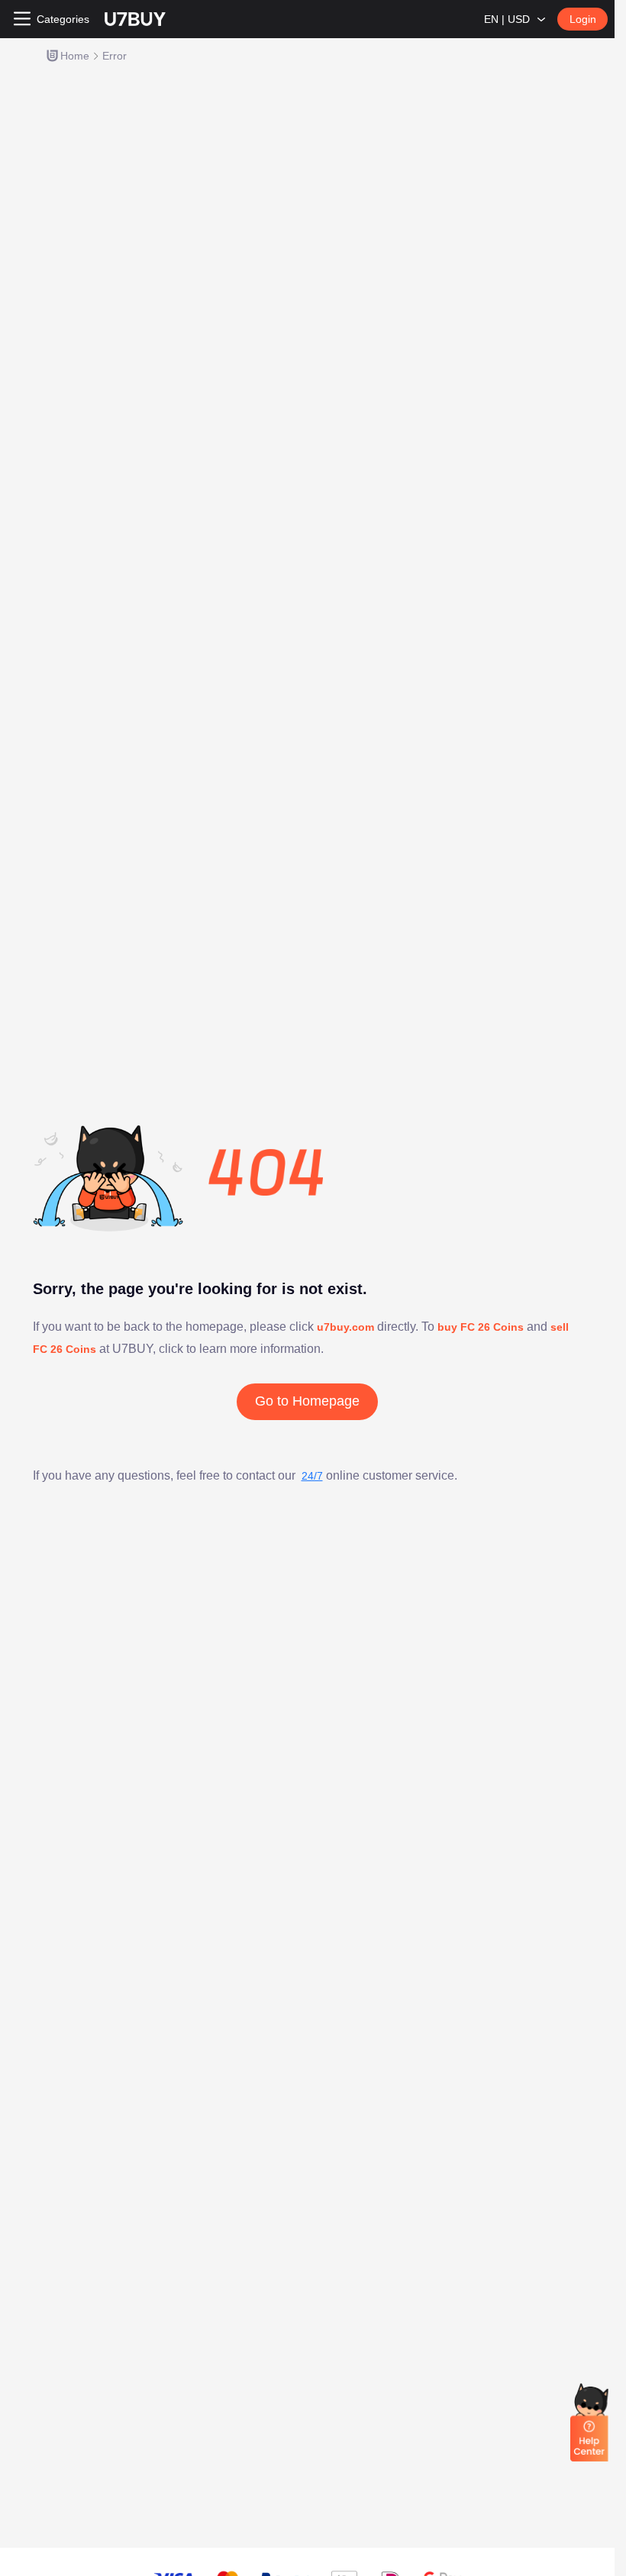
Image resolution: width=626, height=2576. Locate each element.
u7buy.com (347, 1327)
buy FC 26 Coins (481, 1327)
